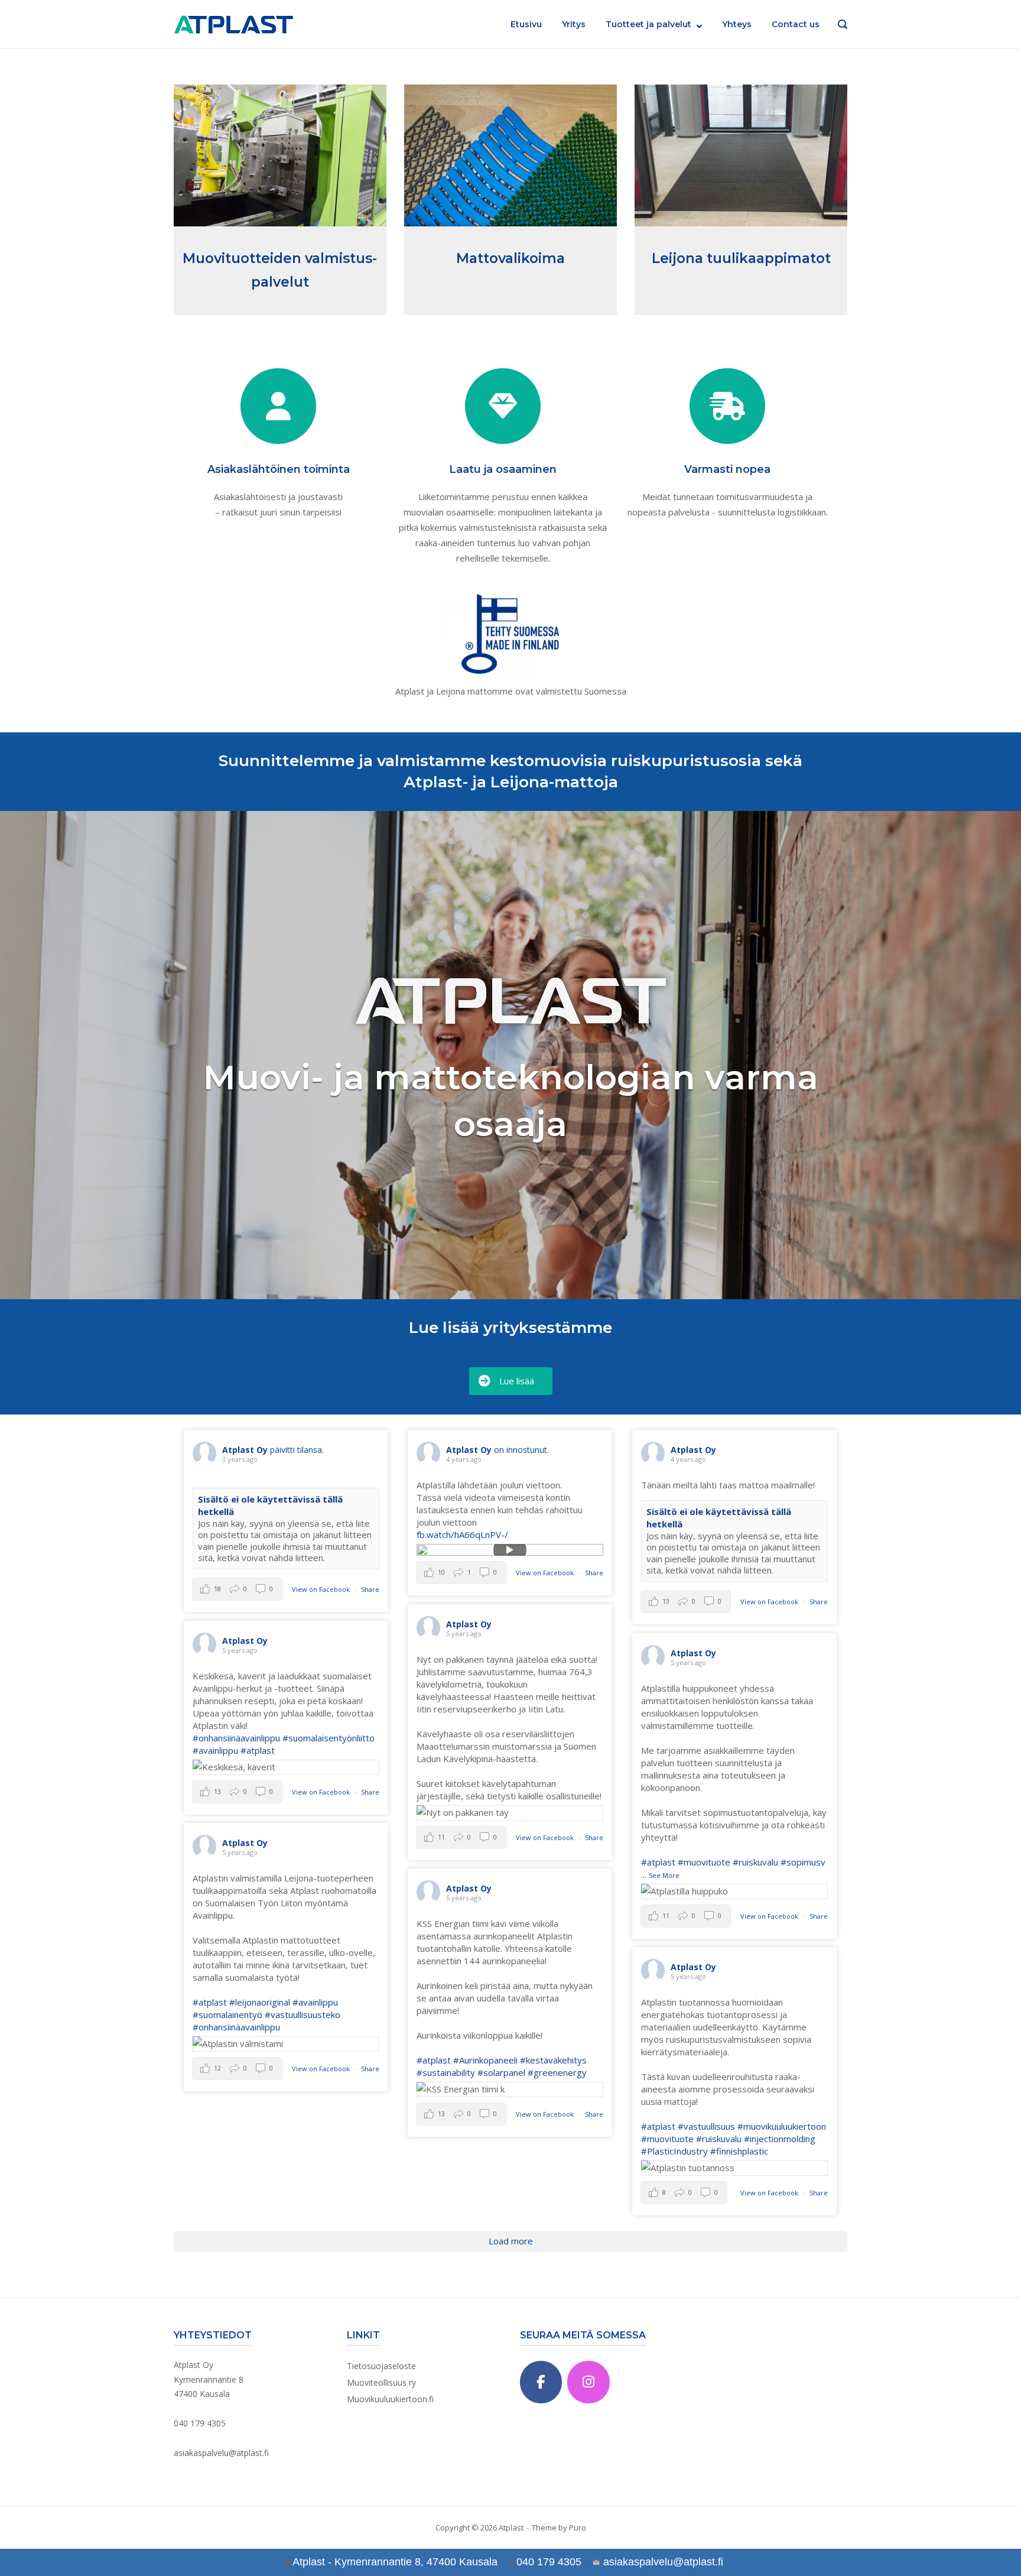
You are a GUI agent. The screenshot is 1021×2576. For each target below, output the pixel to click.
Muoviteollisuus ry (381, 2382)
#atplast (258, 1750)
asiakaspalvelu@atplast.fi (221, 2453)
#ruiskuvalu (755, 1862)
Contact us (796, 24)
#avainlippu (215, 1750)
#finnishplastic (739, 2151)
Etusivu (526, 24)
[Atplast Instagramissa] (588, 2382)
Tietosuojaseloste (381, 2366)
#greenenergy (557, 2072)
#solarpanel (501, 2072)
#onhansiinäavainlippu (236, 1738)
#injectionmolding (780, 2139)
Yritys (574, 24)
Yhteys (737, 24)
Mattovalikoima (510, 258)
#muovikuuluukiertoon (782, 2126)
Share (370, 1589)
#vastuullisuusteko (303, 2014)
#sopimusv (803, 1862)
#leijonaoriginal (260, 2002)
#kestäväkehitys (553, 2060)
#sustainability (446, 2072)
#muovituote (704, 1862)
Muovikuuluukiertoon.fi (390, 2399)
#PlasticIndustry (674, 2151)
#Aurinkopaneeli (485, 2060)
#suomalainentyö (227, 2014)
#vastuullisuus (706, 2126)
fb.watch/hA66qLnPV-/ (462, 1534)
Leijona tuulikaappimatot (741, 258)
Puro (578, 2528)
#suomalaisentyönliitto (329, 1738)
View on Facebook (322, 1589)
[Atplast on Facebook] (541, 2382)
